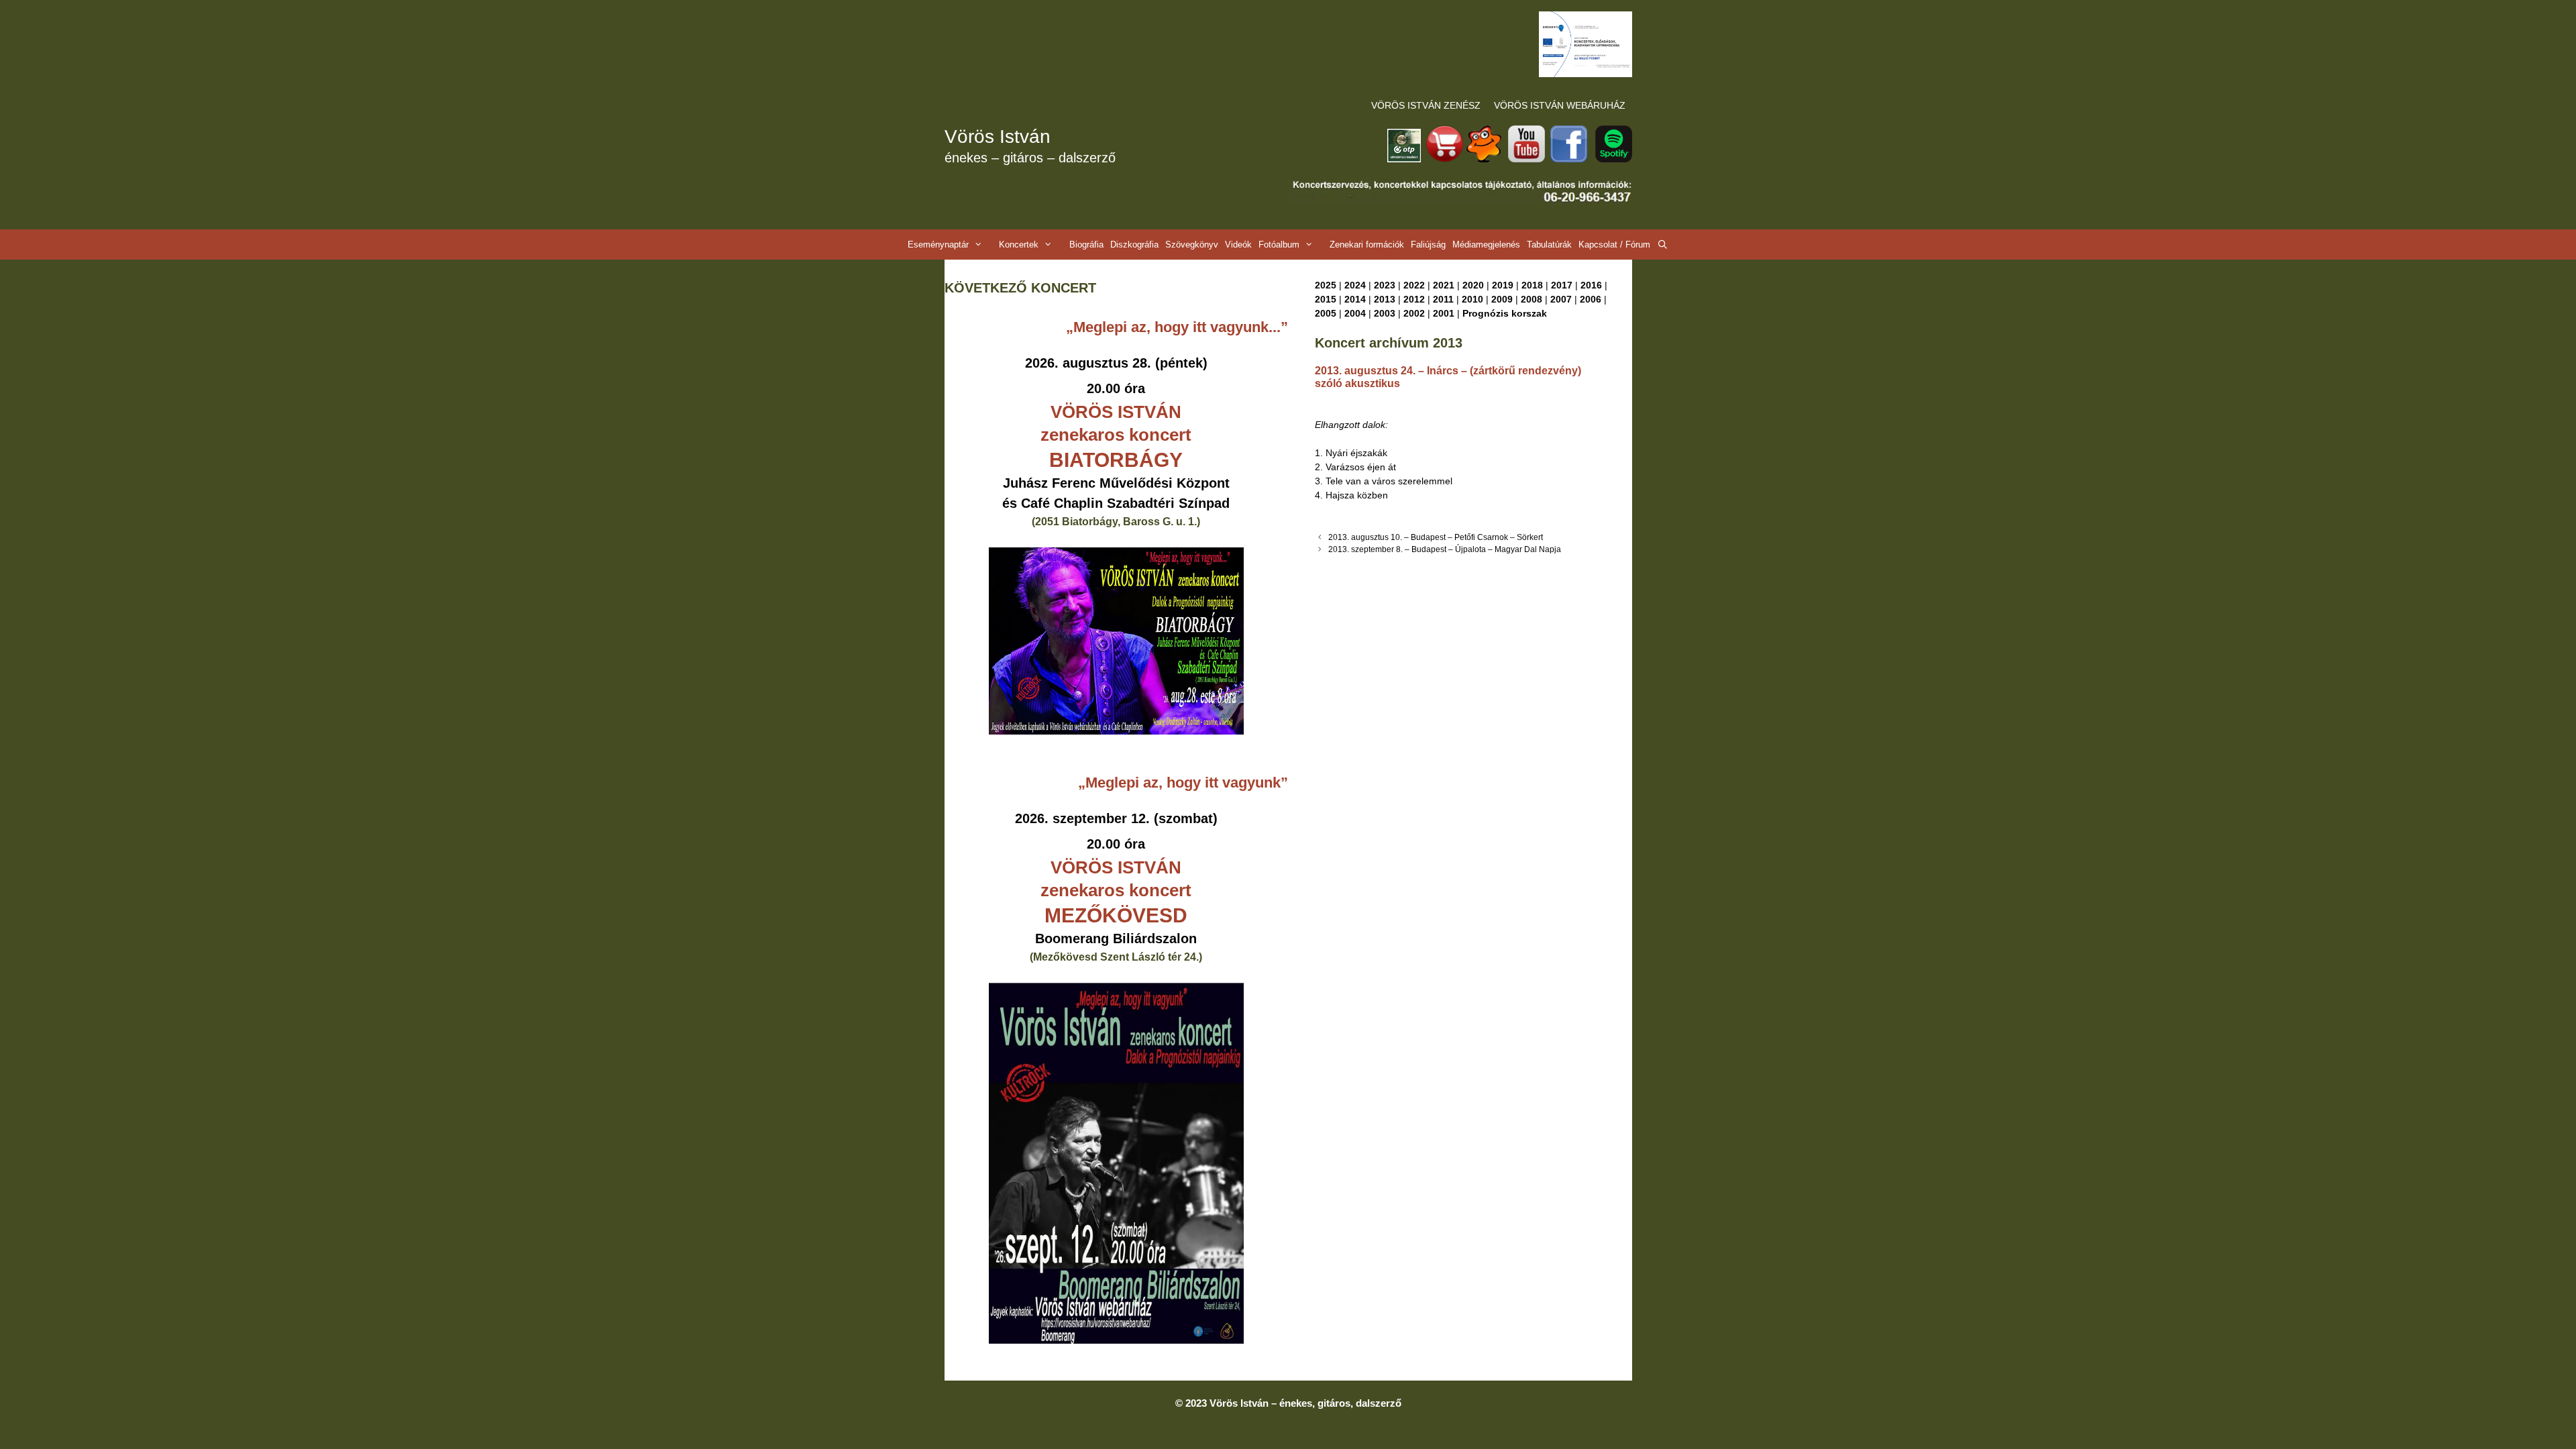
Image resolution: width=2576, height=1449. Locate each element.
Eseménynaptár (938, 245)
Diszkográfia (1134, 245)
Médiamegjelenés (1486, 245)
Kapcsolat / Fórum (1614, 245)
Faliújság (1428, 245)
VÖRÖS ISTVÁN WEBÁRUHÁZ (1560, 105)
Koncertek (1019, 245)
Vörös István (998, 137)
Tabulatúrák (1549, 245)
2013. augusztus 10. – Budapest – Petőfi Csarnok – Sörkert (1436, 537)
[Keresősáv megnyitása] (1663, 245)
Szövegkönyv (1192, 245)
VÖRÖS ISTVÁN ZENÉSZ (1426, 105)
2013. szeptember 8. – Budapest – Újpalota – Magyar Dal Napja (1445, 549)
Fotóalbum (1279, 245)
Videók (1238, 245)
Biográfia (1086, 245)
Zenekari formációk (1367, 245)
